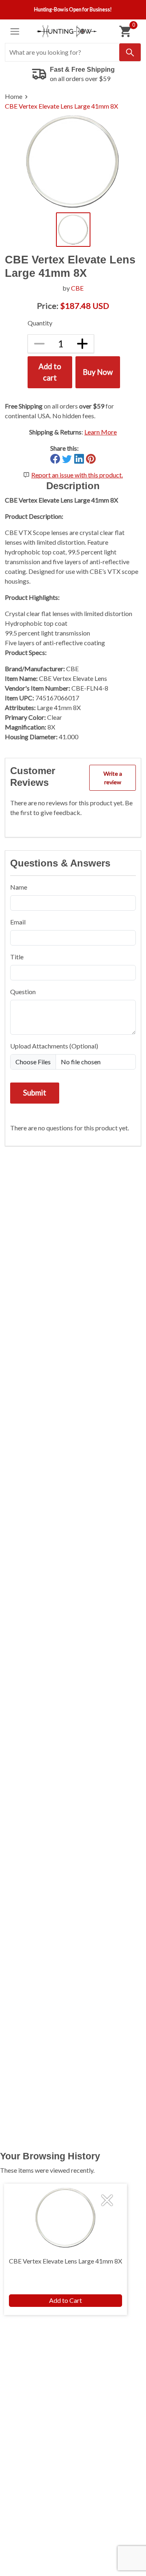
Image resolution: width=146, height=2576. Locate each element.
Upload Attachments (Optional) (54, 1046)
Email (18, 922)
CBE (77, 288)
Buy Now (98, 372)
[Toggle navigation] (15, 31)
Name (19, 887)
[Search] (130, 52)
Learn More (101, 432)
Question (23, 992)
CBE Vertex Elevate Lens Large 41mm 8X (61, 106)
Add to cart (50, 372)
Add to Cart (65, 2300)
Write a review (113, 778)
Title (17, 957)
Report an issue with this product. (77, 475)
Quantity (40, 323)
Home (14, 96)
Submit (35, 1093)
